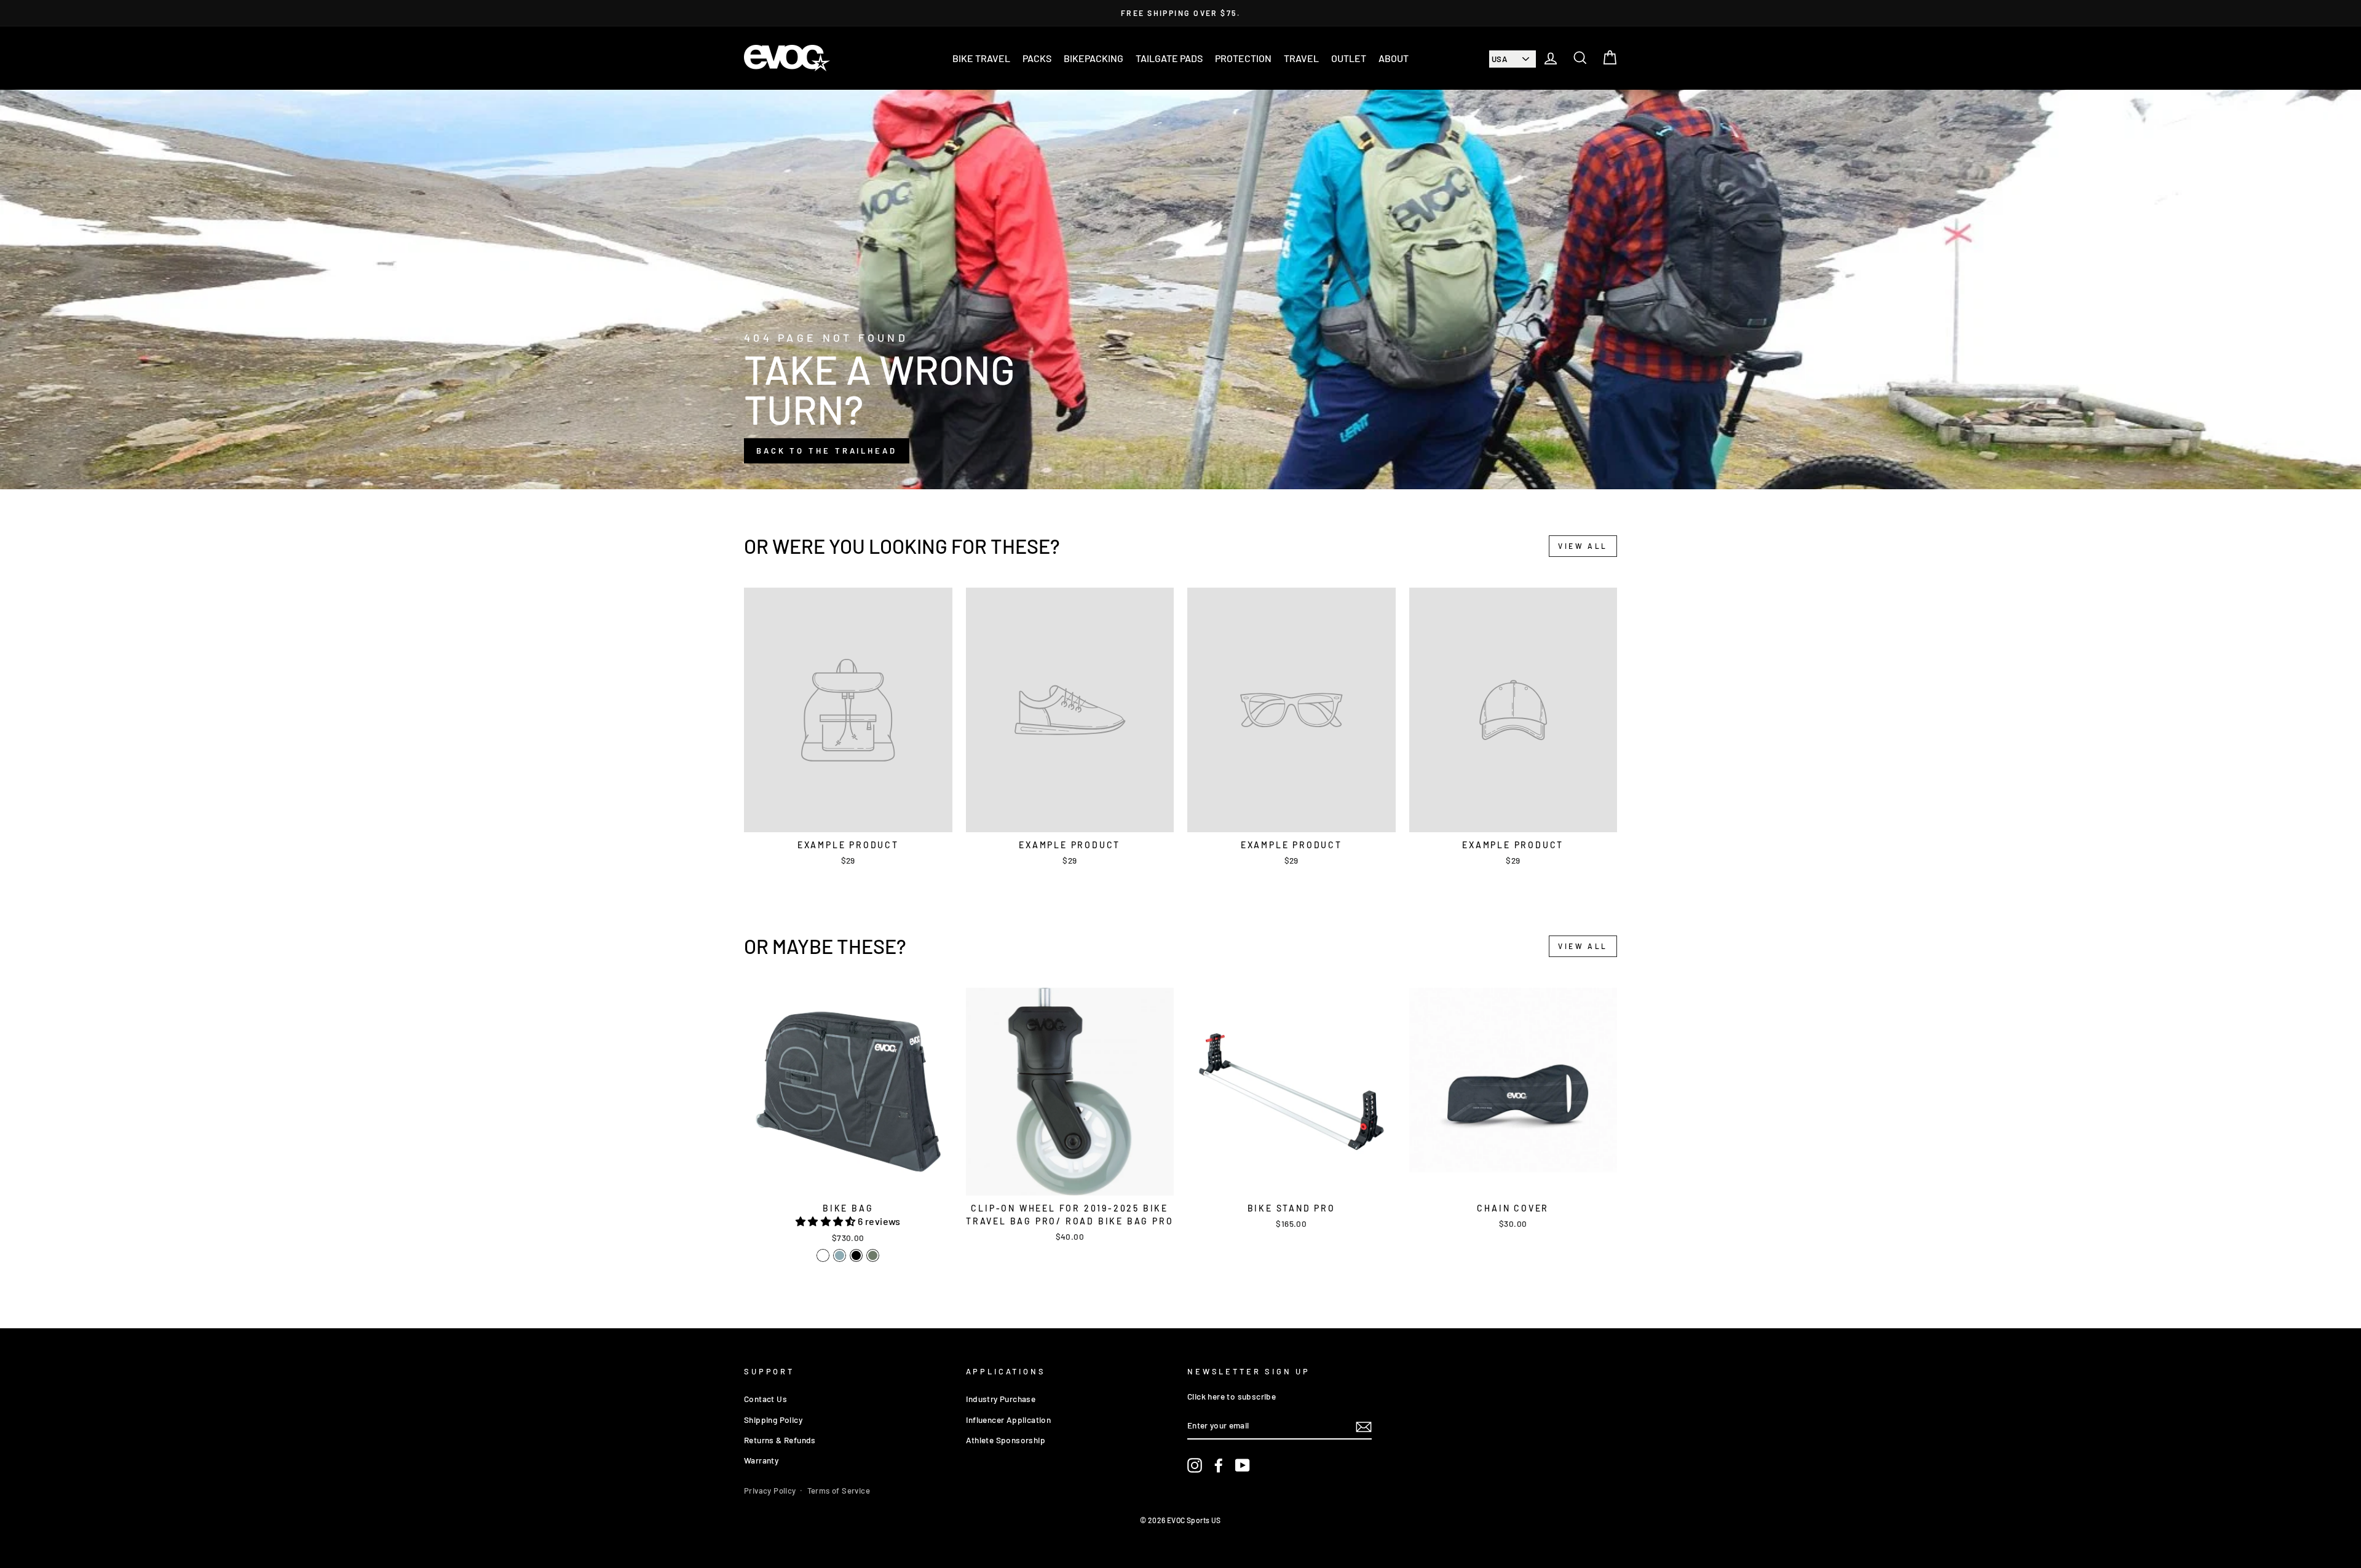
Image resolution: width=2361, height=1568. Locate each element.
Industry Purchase (1001, 1399)
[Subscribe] (1364, 1426)
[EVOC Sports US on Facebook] (1219, 1466)
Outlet (1349, 58)
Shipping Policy (773, 1420)
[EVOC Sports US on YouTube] (1243, 1466)
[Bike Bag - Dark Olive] (873, 1255)
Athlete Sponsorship (1006, 1440)
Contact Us (765, 1399)
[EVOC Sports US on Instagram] (1195, 1466)
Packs (1037, 58)
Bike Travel (981, 58)
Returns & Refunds (780, 1440)
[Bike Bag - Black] (856, 1255)
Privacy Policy (770, 1491)
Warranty (761, 1460)
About (1394, 58)
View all (1583, 546)
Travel (1301, 58)
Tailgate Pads (1169, 58)
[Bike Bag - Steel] (840, 1255)
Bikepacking (1093, 58)
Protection (1243, 58)
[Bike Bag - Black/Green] (823, 1255)
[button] (827, 1221)
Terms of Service (839, 1491)
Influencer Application (1009, 1420)
